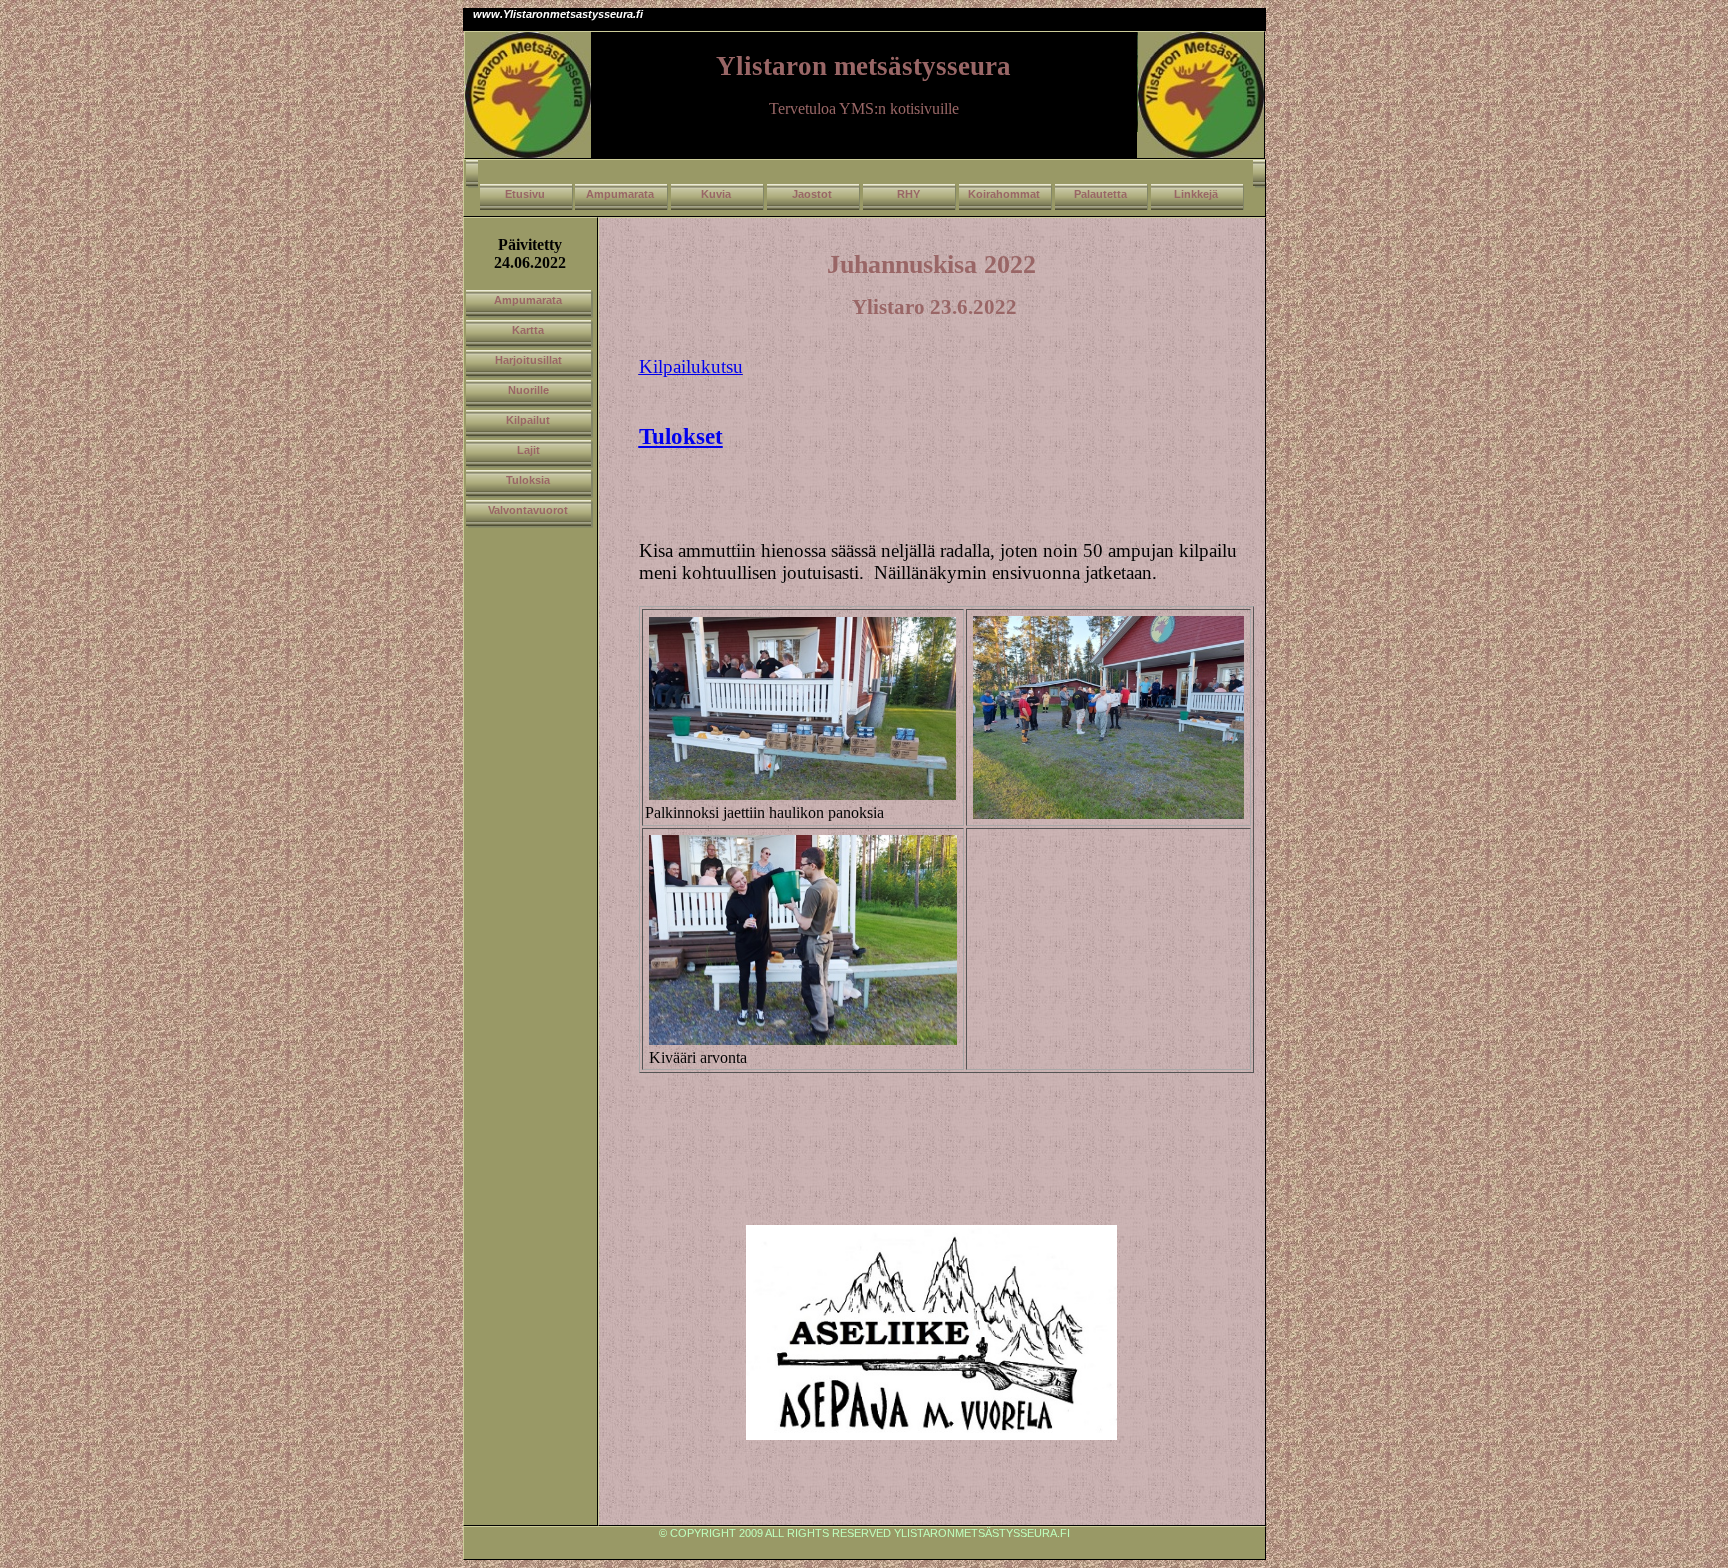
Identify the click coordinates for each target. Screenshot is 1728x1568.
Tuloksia (528, 480)
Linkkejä (1196, 194)
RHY (908, 194)
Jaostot (812, 194)
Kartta (528, 330)
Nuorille (528, 390)
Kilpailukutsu (691, 366)
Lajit (528, 450)
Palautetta (1100, 194)
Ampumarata (620, 194)
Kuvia (716, 194)
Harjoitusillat (528, 360)
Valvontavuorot (528, 510)
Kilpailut (528, 420)
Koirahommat (1004, 194)
